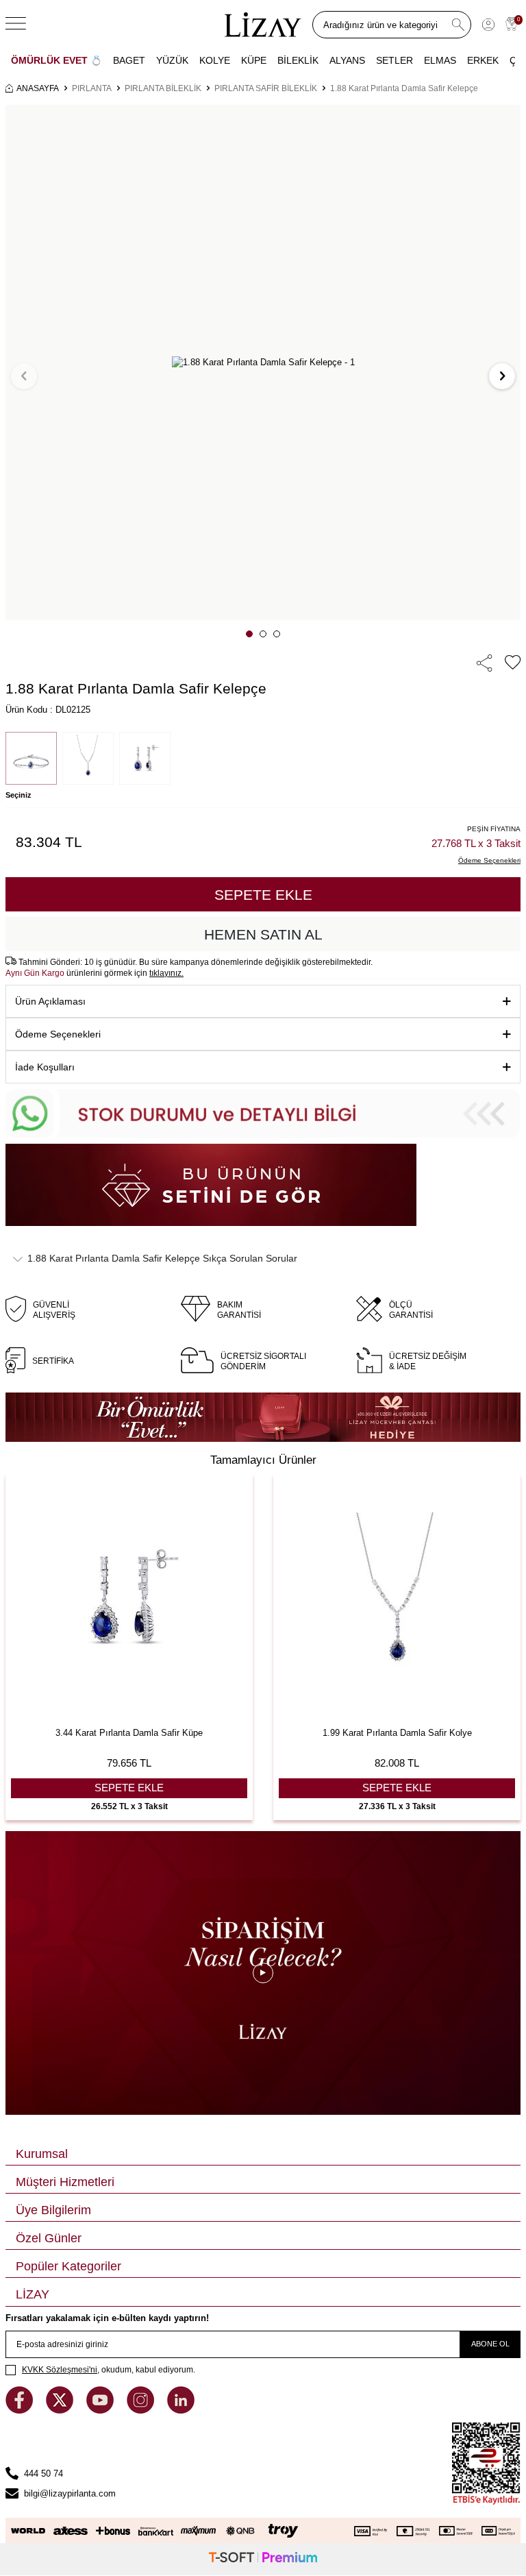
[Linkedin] (181, 2411)
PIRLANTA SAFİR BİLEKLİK (266, 88)
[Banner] (263, 1417)
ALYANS (347, 60)
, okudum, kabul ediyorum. (109, 2370)
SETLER (394, 60)
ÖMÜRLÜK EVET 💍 (57, 60)
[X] (61, 2411)
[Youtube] (101, 2411)
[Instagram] (142, 2411)
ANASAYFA (38, 88)
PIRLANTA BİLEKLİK (163, 88)
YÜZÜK (172, 60)
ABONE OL (490, 2344)
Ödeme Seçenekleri (58, 1034)
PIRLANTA (92, 88)
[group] (263, 363)
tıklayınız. (166, 973)
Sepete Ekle (263, 895)
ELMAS (440, 60)
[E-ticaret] (263, 2559)
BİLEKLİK (298, 60)
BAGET (129, 60)
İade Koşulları (45, 1067)
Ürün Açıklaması (50, 1001)
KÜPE (254, 60)
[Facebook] (21, 2411)
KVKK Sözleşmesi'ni (60, 2370)
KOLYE (215, 60)
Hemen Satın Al (263, 934)
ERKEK (483, 60)
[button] (249, 634)
